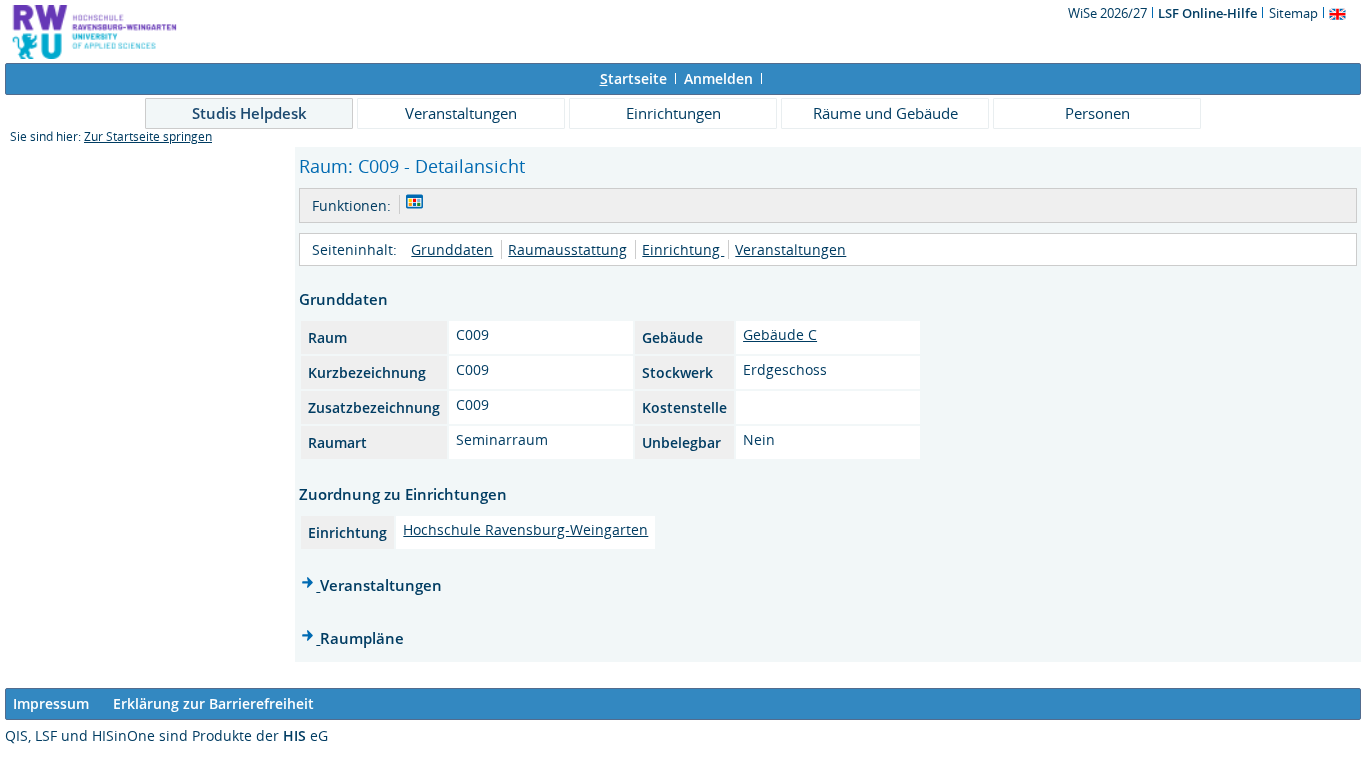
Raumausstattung (567, 249)
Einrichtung (683, 249)
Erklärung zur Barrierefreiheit (213, 703)
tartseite (633, 78)
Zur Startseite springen (148, 136)
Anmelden (718, 78)
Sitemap (1293, 13)
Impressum (51, 703)
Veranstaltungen (461, 113)
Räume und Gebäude (885, 113)
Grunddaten (452, 249)
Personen (1097, 113)
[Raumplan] (414, 204)
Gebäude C (780, 334)
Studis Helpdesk (249, 113)
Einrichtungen (673, 113)
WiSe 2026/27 (1109, 13)
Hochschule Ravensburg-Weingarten (525, 529)
